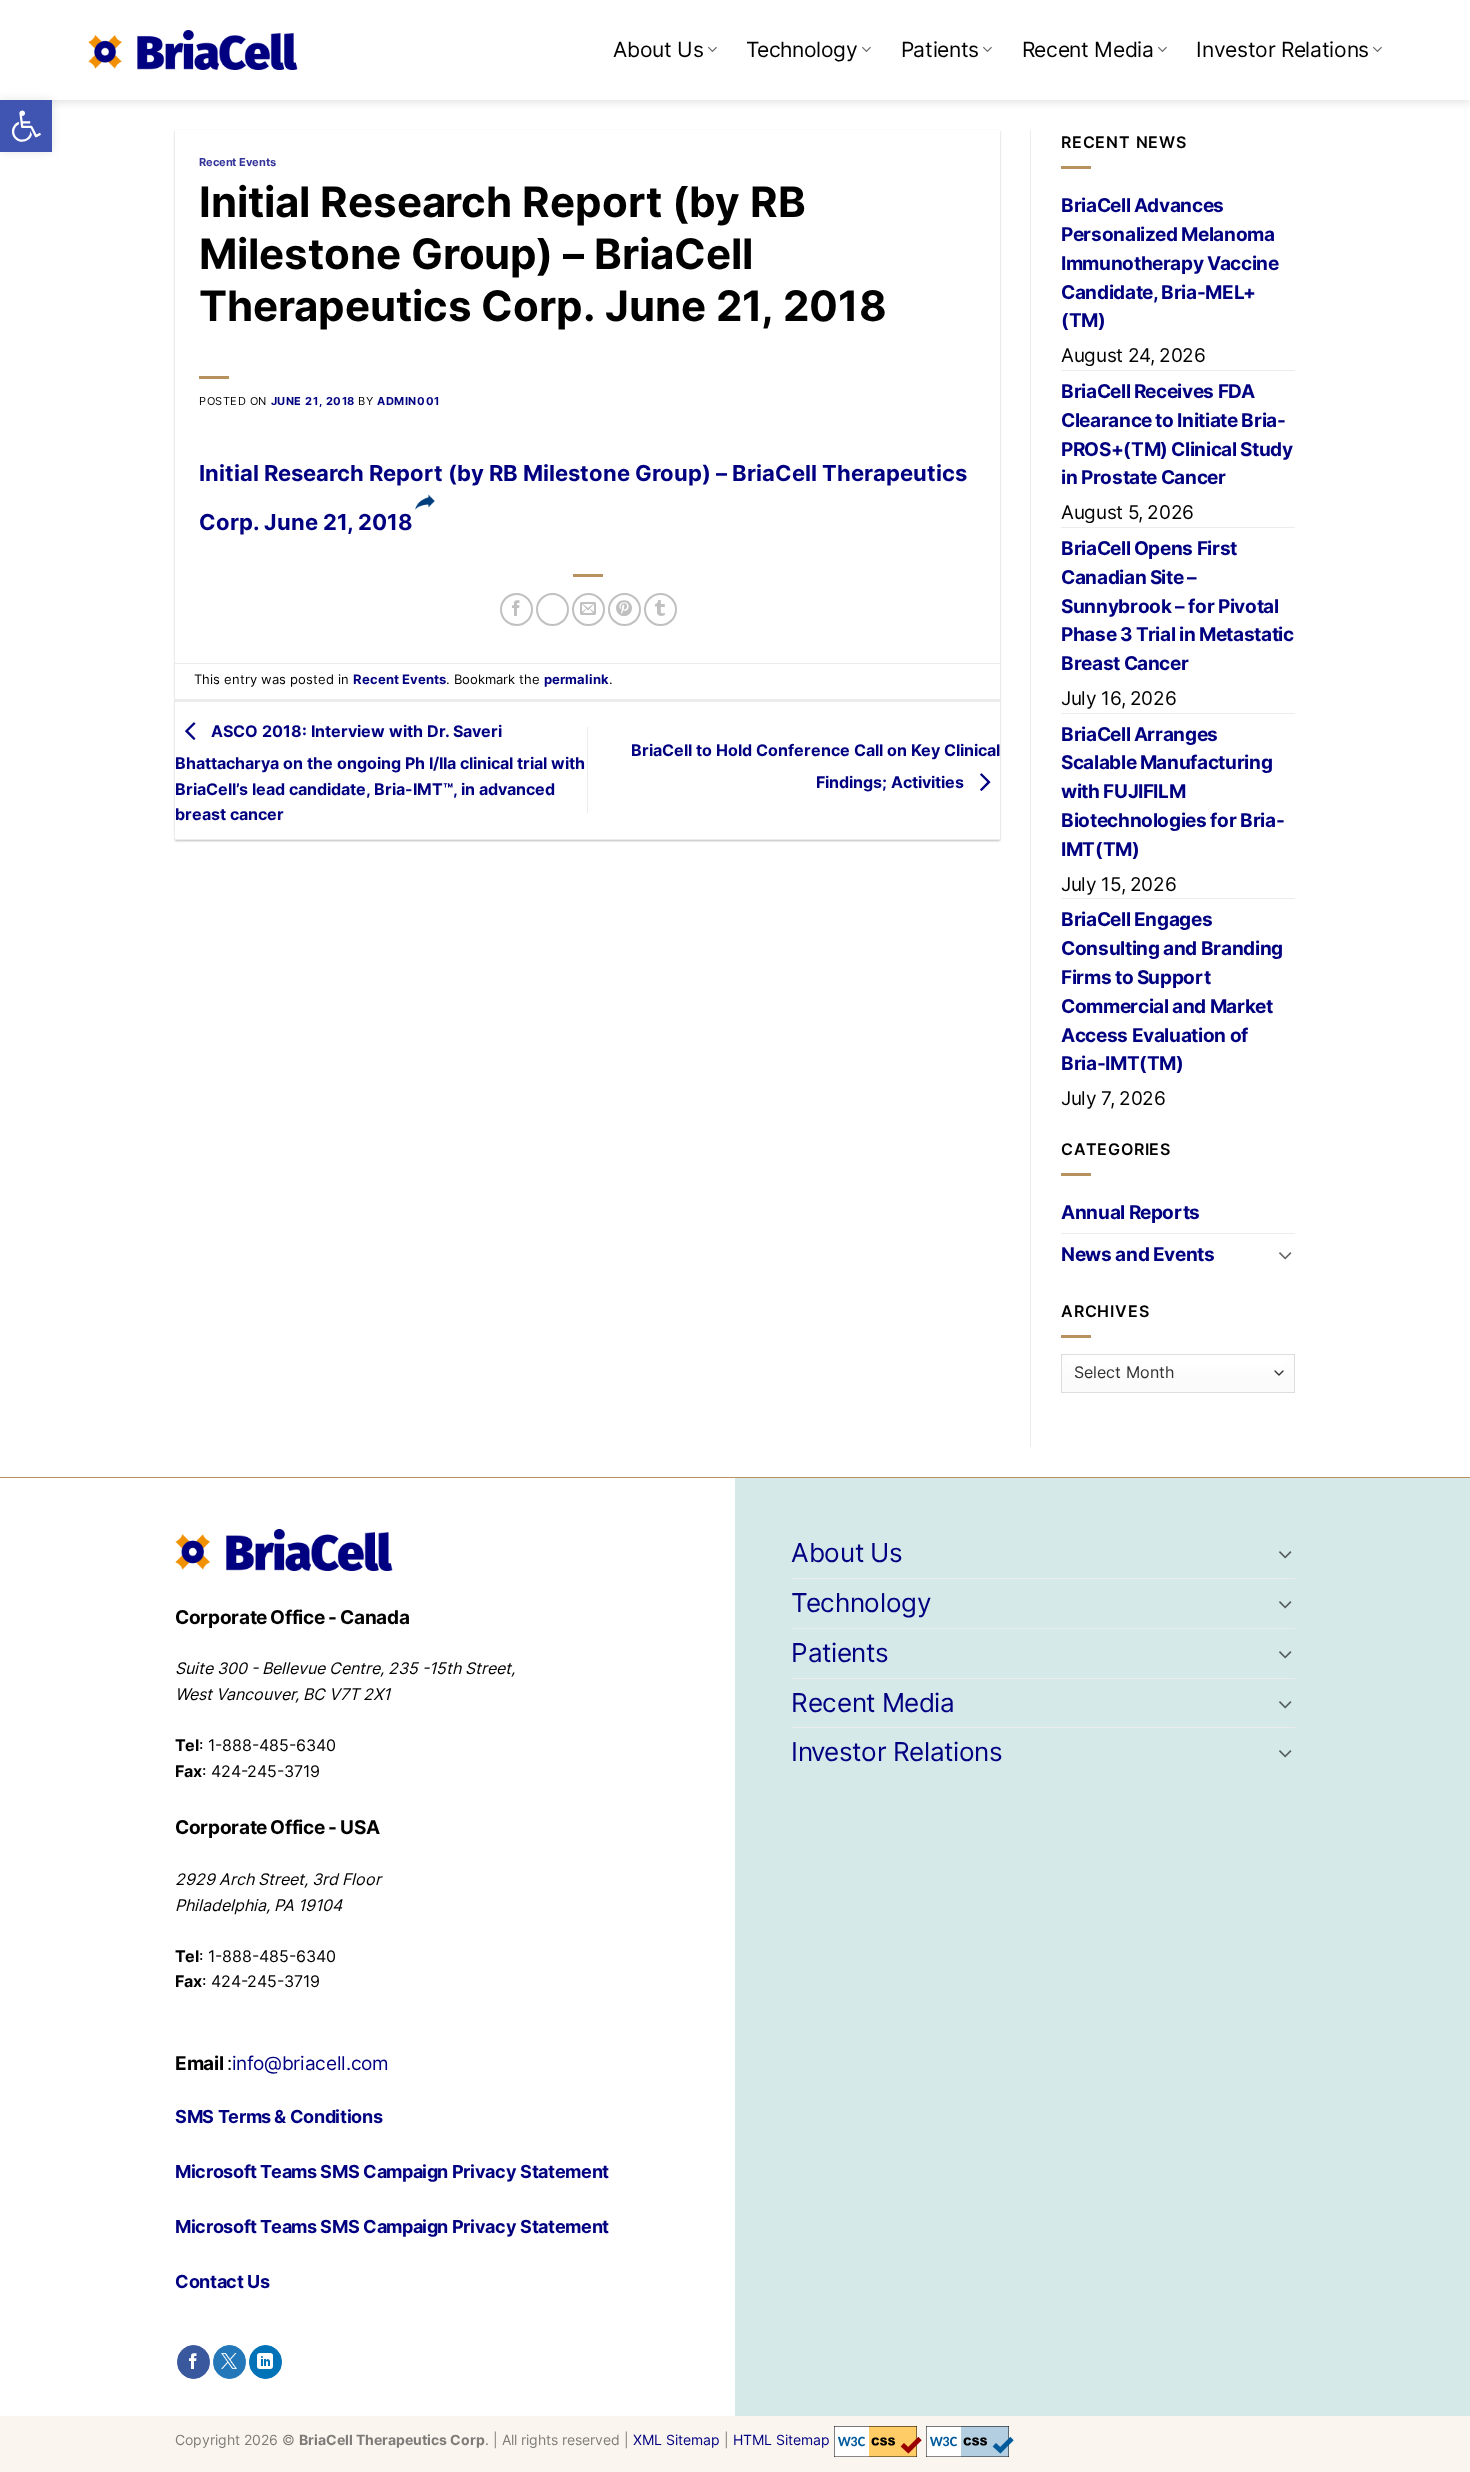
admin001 (408, 401)
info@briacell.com (310, 2063)
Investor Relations (1282, 49)
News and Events (1138, 1254)
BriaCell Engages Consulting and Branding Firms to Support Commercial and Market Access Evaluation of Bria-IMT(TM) (1172, 991)
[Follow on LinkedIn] (265, 2362)
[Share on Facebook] (516, 609)
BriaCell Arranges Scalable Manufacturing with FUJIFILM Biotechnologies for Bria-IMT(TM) (1172, 791)
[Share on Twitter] (552, 609)
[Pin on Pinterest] (624, 609)
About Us (658, 49)
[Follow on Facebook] (193, 2362)
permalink (576, 679)
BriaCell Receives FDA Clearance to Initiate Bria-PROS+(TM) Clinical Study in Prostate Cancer (1177, 434)
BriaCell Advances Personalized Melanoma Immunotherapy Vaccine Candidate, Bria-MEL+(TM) (1170, 262)
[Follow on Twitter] (229, 2362)
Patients (940, 49)
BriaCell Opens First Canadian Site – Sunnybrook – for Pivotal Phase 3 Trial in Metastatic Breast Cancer (1177, 605)
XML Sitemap (676, 2440)
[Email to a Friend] (588, 609)
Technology (801, 49)
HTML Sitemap (781, 2440)
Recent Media (1088, 49)
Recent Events (237, 162)
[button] (26, 126)
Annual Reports (1130, 1212)
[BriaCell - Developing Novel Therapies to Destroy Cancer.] (193, 50)
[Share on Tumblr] (660, 609)
